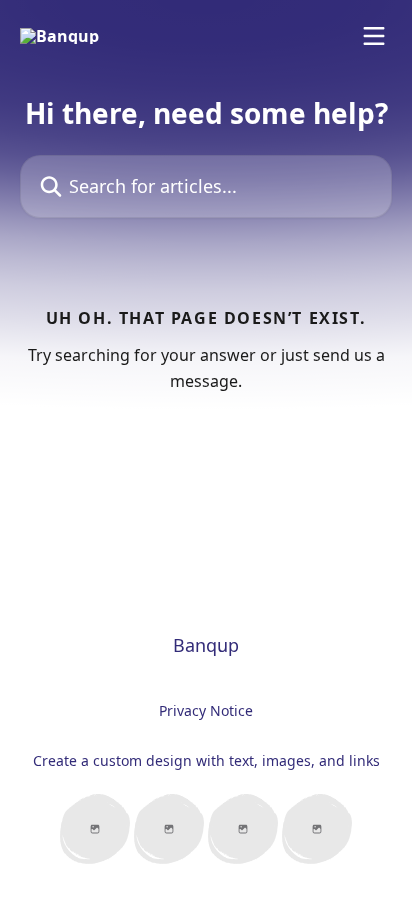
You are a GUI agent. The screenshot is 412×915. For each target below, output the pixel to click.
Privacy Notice (206, 710)
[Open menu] (374, 36)
